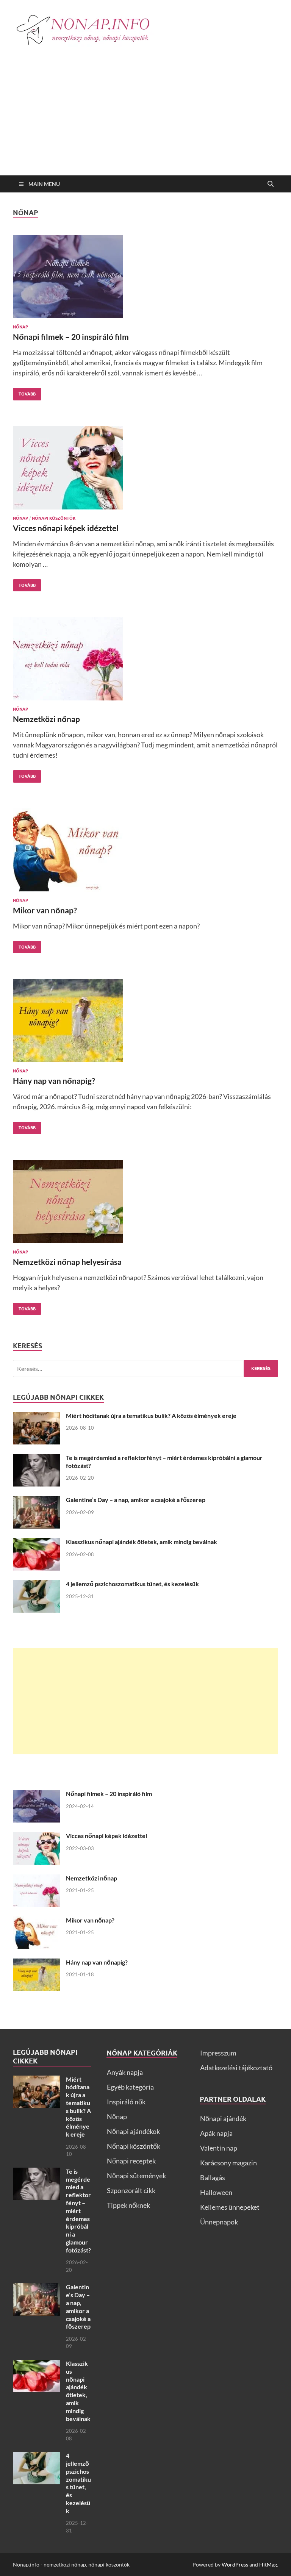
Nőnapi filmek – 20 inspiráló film (71, 337)
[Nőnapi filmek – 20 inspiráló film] (145, 277)
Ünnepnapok (219, 2222)
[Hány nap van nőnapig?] (145, 1021)
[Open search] (271, 184)
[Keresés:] (145, 1368)
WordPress (235, 2564)
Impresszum (218, 2053)
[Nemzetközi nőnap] (145, 659)
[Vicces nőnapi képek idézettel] (145, 468)
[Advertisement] (145, 119)
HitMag (268, 2564)
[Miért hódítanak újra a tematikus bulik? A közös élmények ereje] (37, 1417)
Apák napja (216, 2133)
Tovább (24, 392)
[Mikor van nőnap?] (145, 850)
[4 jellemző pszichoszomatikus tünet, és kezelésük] (37, 1585)
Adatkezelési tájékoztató (236, 2068)
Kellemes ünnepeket (230, 2207)
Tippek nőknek (128, 2205)
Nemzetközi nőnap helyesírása (67, 1262)
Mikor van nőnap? (45, 910)
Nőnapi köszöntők (54, 518)
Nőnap (20, 327)
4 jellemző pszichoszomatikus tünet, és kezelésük (132, 1584)
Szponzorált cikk (131, 2190)
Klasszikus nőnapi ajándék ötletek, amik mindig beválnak (142, 1542)
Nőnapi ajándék (223, 2118)
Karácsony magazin (228, 2163)
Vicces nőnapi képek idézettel (66, 528)
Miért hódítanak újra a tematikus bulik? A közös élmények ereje (151, 1415)
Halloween (216, 2192)
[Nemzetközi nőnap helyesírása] (145, 1202)
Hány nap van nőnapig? (54, 1081)
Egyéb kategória (130, 2087)
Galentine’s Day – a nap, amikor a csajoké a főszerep (136, 1500)
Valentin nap (219, 2148)
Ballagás (213, 2177)
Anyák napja (125, 2072)
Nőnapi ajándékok (133, 2131)
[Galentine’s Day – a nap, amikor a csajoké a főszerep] (37, 1501)
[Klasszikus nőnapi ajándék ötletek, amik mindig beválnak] (37, 1543)
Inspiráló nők (126, 2102)
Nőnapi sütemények (136, 2176)
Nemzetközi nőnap (46, 719)
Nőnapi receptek (131, 2161)
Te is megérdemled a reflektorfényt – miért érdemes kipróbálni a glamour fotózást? (78, 2211)
